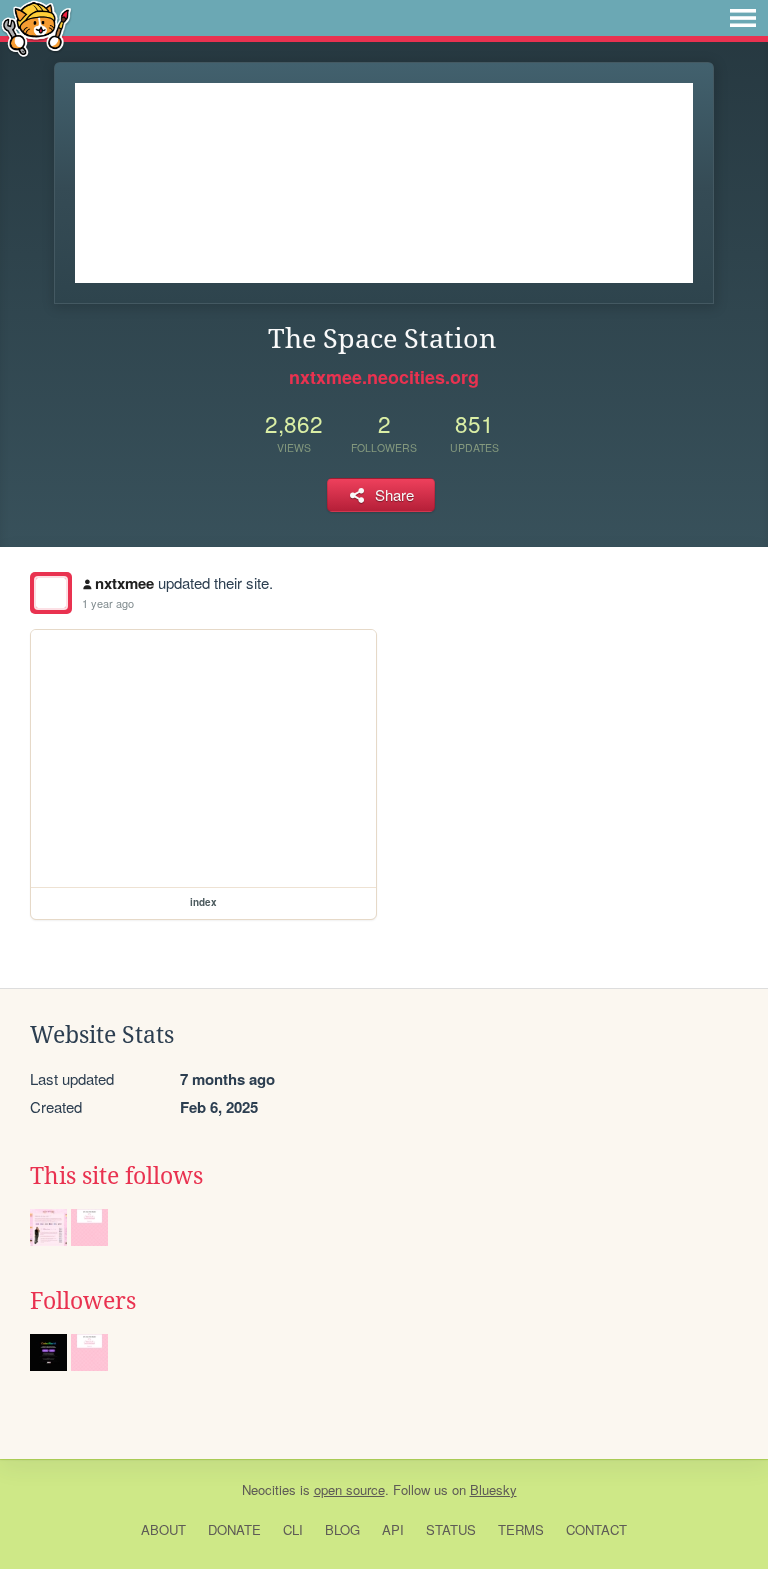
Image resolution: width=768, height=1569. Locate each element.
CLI (293, 1529)
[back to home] (36, 27)
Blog (342, 1529)
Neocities (269, 1489)
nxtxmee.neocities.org (384, 377)
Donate (234, 1529)
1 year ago (108, 603)
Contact (596, 1529)
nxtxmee (124, 583)
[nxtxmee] (51, 593)
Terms (521, 1529)
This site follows (116, 1176)
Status (451, 1529)
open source (349, 1489)
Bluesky (493, 1489)
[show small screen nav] (743, 18)
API (393, 1529)
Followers (83, 1301)
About (163, 1529)
